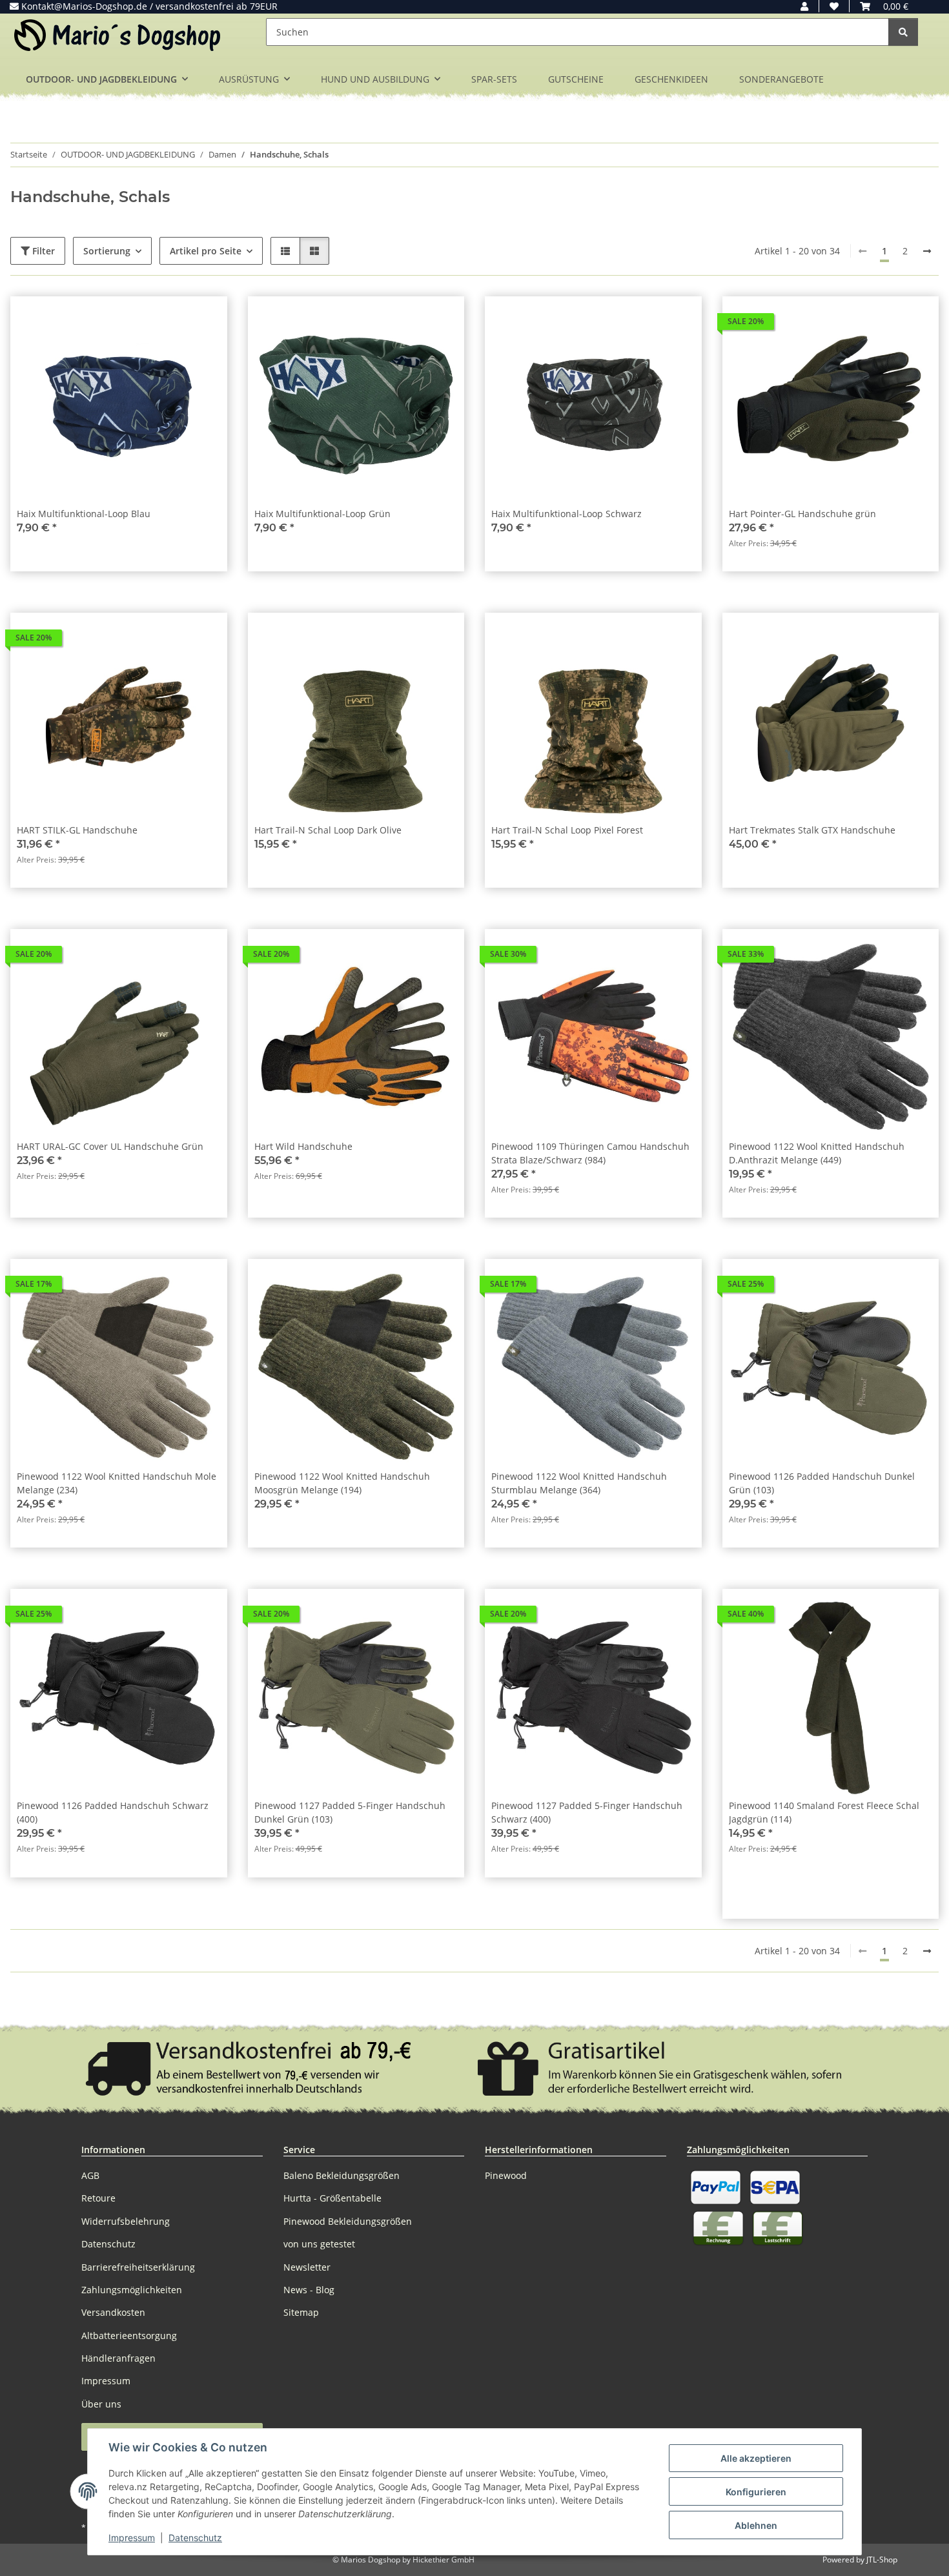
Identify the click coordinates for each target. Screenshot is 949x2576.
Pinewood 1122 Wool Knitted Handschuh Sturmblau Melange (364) (579, 1483)
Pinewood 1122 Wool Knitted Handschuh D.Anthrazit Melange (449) (817, 1153)
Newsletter (307, 2267)
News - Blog (309, 2290)
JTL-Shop (882, 2560)
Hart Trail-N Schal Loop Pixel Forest (567, 830)
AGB (90, 2175)
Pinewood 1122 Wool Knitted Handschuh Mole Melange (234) (117, 1483)
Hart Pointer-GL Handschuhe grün (802, 514)
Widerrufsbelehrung (126, 2221)
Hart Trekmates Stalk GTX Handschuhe (812, 830)
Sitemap (301, 2312)
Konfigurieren (756, 2492)
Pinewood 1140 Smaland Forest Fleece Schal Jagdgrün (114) (824, 1812)
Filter (42, 251)
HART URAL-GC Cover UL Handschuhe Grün (110, 1146)
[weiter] (927, 251)
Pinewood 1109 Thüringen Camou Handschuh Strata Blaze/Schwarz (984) (590, 1153)
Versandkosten (113, 2312)
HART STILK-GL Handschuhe (77, 830)
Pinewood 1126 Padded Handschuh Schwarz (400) (113, 1812)
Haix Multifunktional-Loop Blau (84, 514)
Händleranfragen (118, 2358)
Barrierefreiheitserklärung (138, 2267)
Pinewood (506, 2175)
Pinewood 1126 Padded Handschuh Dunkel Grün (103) (822, 1483)
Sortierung (107, 251)
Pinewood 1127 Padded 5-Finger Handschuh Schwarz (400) (587, 1812)
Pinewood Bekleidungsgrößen (348, 2221)
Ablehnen (756, 2525)
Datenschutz (195, 2538)
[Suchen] (903, 32)
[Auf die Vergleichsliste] (172, 318)
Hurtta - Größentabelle (332, 2198)
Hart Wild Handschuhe (303, 1146)
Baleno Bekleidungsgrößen (342, 2175)
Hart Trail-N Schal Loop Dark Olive (328, 830)
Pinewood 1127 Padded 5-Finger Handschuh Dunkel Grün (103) (350, 1812)
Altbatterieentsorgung (129, 2336)
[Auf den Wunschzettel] (205, 318)
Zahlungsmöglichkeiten (132, 2290)
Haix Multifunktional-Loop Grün (322, 514)
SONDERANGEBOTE (781, 79)
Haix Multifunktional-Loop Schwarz (566, 514)
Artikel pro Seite (206, 251)
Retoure (98, 2198)
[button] (804, 6)
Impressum (132, 2538)
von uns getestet (319, 2244)
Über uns (101, 2404)
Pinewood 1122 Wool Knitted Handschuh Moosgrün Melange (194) (342, 1483)
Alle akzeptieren (756, 2458)
